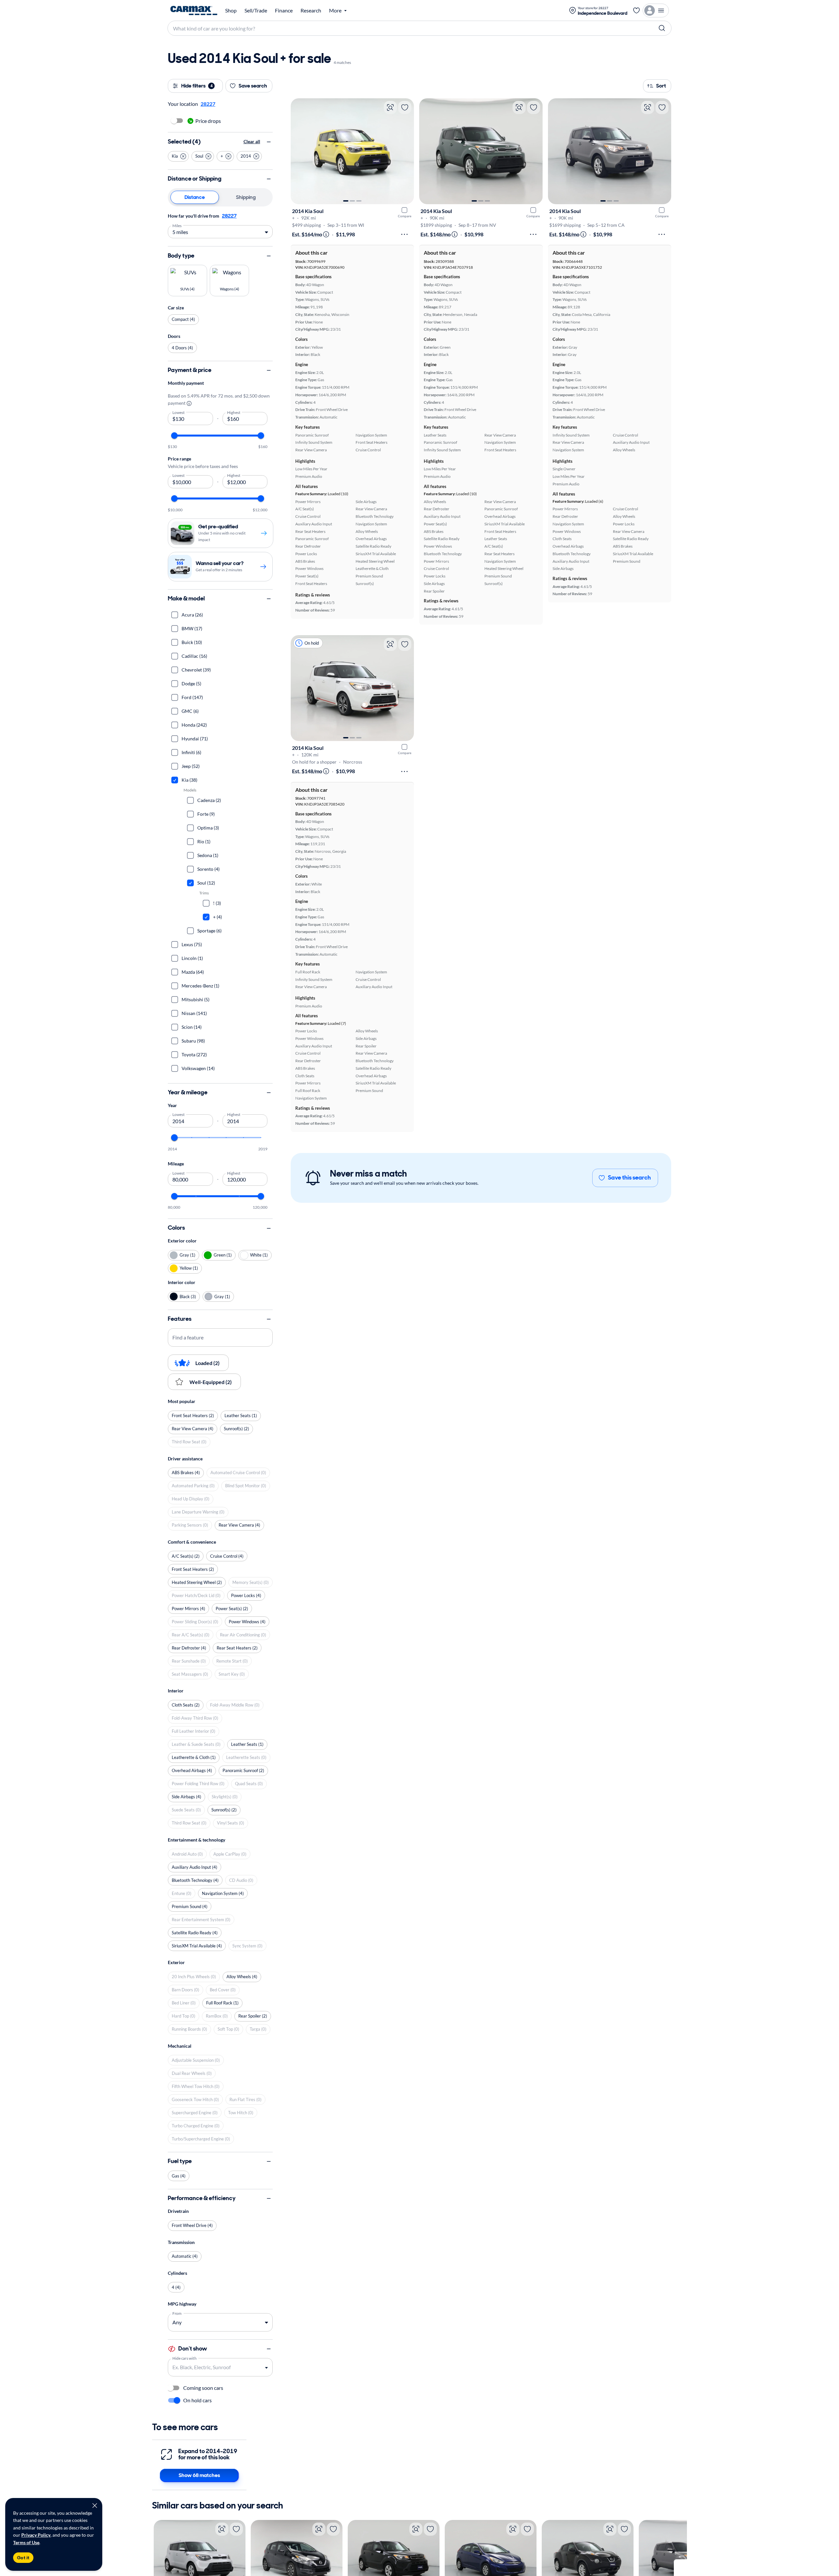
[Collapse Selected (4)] (269, 142)
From (177, 2313)
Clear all (252, 142)
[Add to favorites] (405, 107)
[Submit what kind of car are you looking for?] (662, 28)
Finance (284, 10)
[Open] (266, 2368)
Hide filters (197, 86)
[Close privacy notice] (95, 2506)
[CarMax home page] (194, 10)
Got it (23, 2558)
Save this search (629, 1178)
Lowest (179, 412)
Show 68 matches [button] (199, 2475)
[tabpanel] (220, 225)
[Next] (406, 151)
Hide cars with (185, 2358)
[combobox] (215, 2367)
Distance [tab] (195, 197)
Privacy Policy (36, 2535)
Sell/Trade (256, 10)
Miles (177, 225)
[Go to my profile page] (656, 10)
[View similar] (390, 107)
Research (311, 10)
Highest (234, 412)
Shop (231, 10)
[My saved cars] (636, 10)
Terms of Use (26, 2542)
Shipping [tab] (246, 197)
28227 (229, 216)
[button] (178, 156)
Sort (661, 86)
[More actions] (404, 234)
